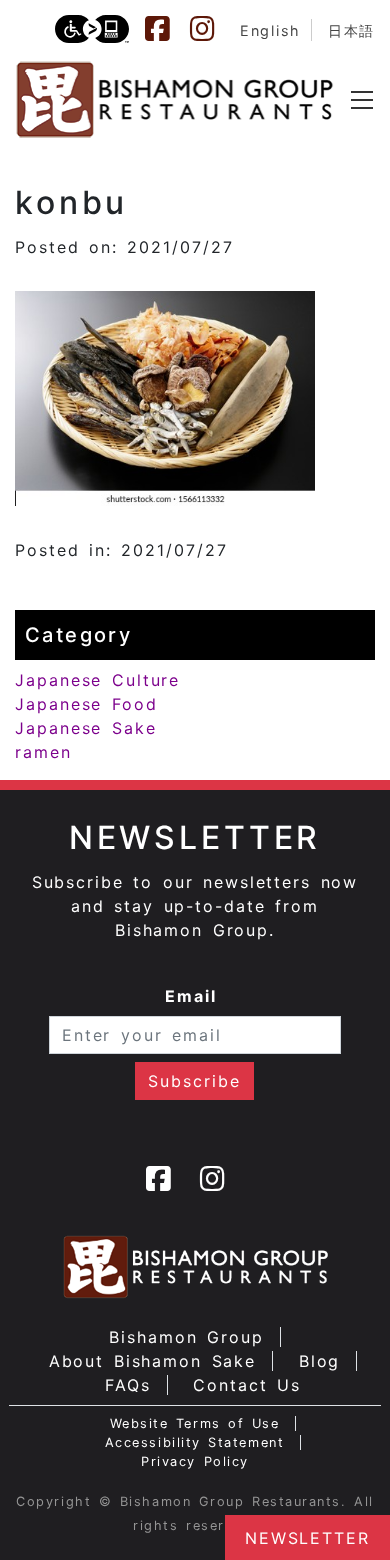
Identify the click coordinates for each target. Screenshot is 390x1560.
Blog (320, 1361)
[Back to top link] (25, 1510)
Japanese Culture (97, 680)
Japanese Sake (86, 728)
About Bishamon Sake (153, 1361)
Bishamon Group (186, 1337)
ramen (43, 752)
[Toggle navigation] (362, 100)
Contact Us (247, 1385)
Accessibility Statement (194, 1442)
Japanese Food (86, 704)
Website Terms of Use (195, 1423)
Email (191, 996)
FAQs (128, 1385)
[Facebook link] (167, 29)
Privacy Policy (195, 1461)
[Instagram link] (212, 29)
